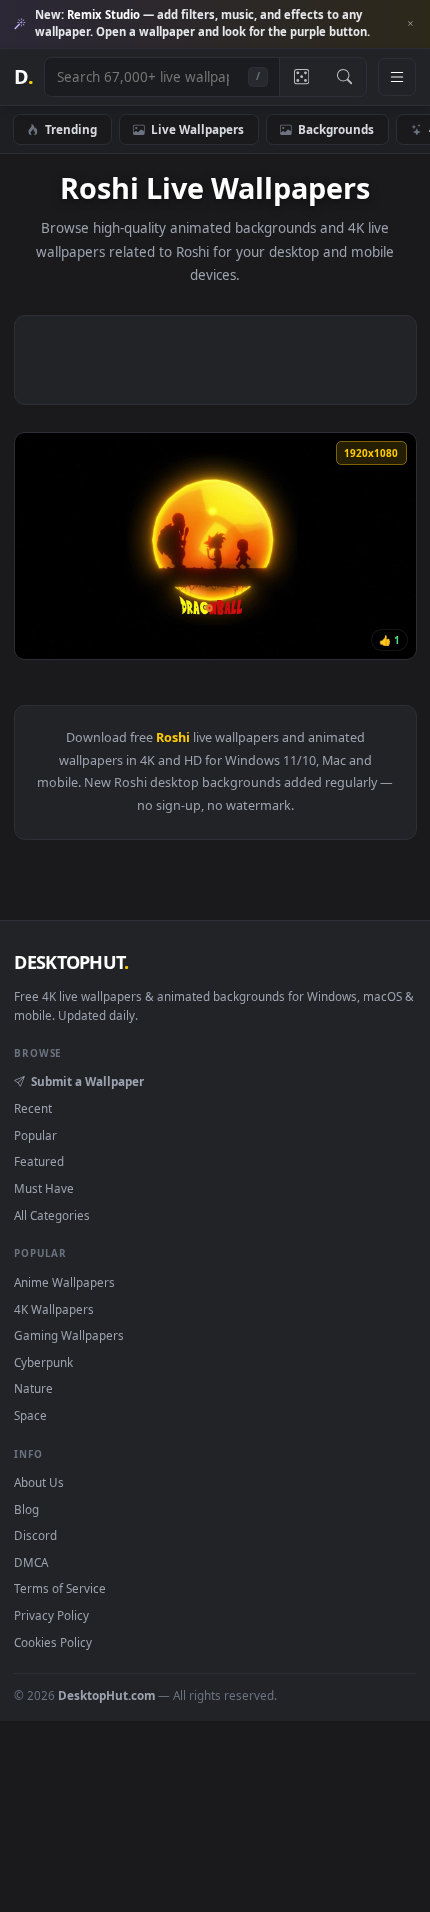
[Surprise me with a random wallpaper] (301, 77)
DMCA (31, 1562)
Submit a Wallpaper (87, 1081)
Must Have (44, 1188)
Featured (39, 1161)
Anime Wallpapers (64, 1282)
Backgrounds (336, 129)
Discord (35, 1535)
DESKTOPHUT (71, 962)
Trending (71, 129)
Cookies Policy (53, 1642)
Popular (35, 1135)
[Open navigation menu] (397, 77)
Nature (33, 1388)
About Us (39, 1482)
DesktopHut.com (106, 1695)
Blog (26, 1509)
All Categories (52, 1215)
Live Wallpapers (197, 129)
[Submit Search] (344, 77)
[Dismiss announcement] (410, 24)
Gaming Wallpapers (69, 1335)
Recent (33, 1108)
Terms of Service (60, 1588)
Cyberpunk (43, 1362)
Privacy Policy (51, 1615)
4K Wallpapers (54, 1309)
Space (30, 1415)
